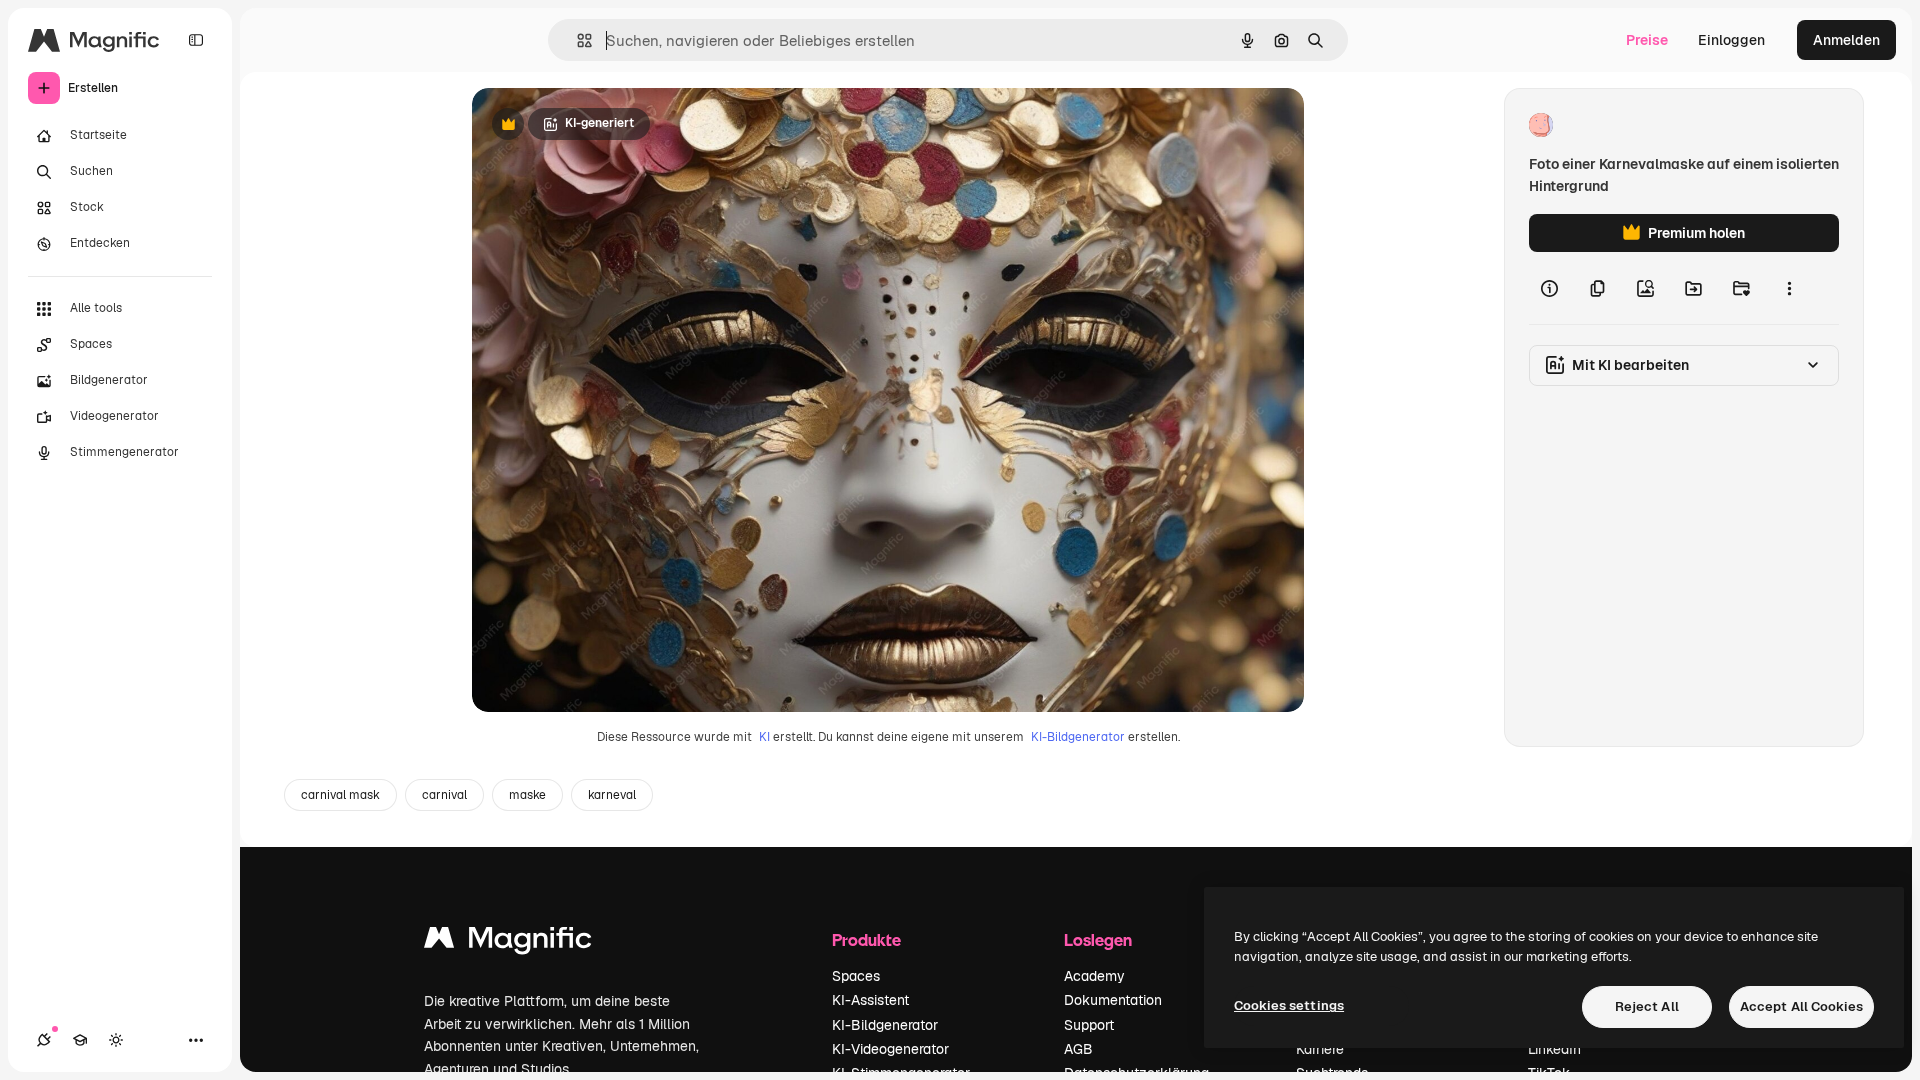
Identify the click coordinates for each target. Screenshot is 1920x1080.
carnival (444, 795)
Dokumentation (1113, 1000)
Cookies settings (1289, 1005)
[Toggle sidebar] (196, 40)
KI (764, 737)
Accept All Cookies (1801, 1006)
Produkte (866, 939)
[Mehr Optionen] (1789, 288)
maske (527, 795)
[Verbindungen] (44, 1040)
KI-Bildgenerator (1078, 737)
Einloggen (1731, 40)
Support (1089, 1025)
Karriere (1320, 1049)
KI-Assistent (870, 1000)
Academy (1094, 976)
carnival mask (340, 795)
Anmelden (1846, 40)
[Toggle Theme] (116, 1040)
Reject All (1647, 1006)
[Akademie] (80, 1040)
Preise (1647, 40)
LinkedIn (1554, 1049)
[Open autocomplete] (576, 40)
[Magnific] (508, 942)
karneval (612, 795)
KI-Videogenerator (890, 1049)
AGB (1078, 1049)
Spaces (856, 976)
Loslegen (1098, 939)
